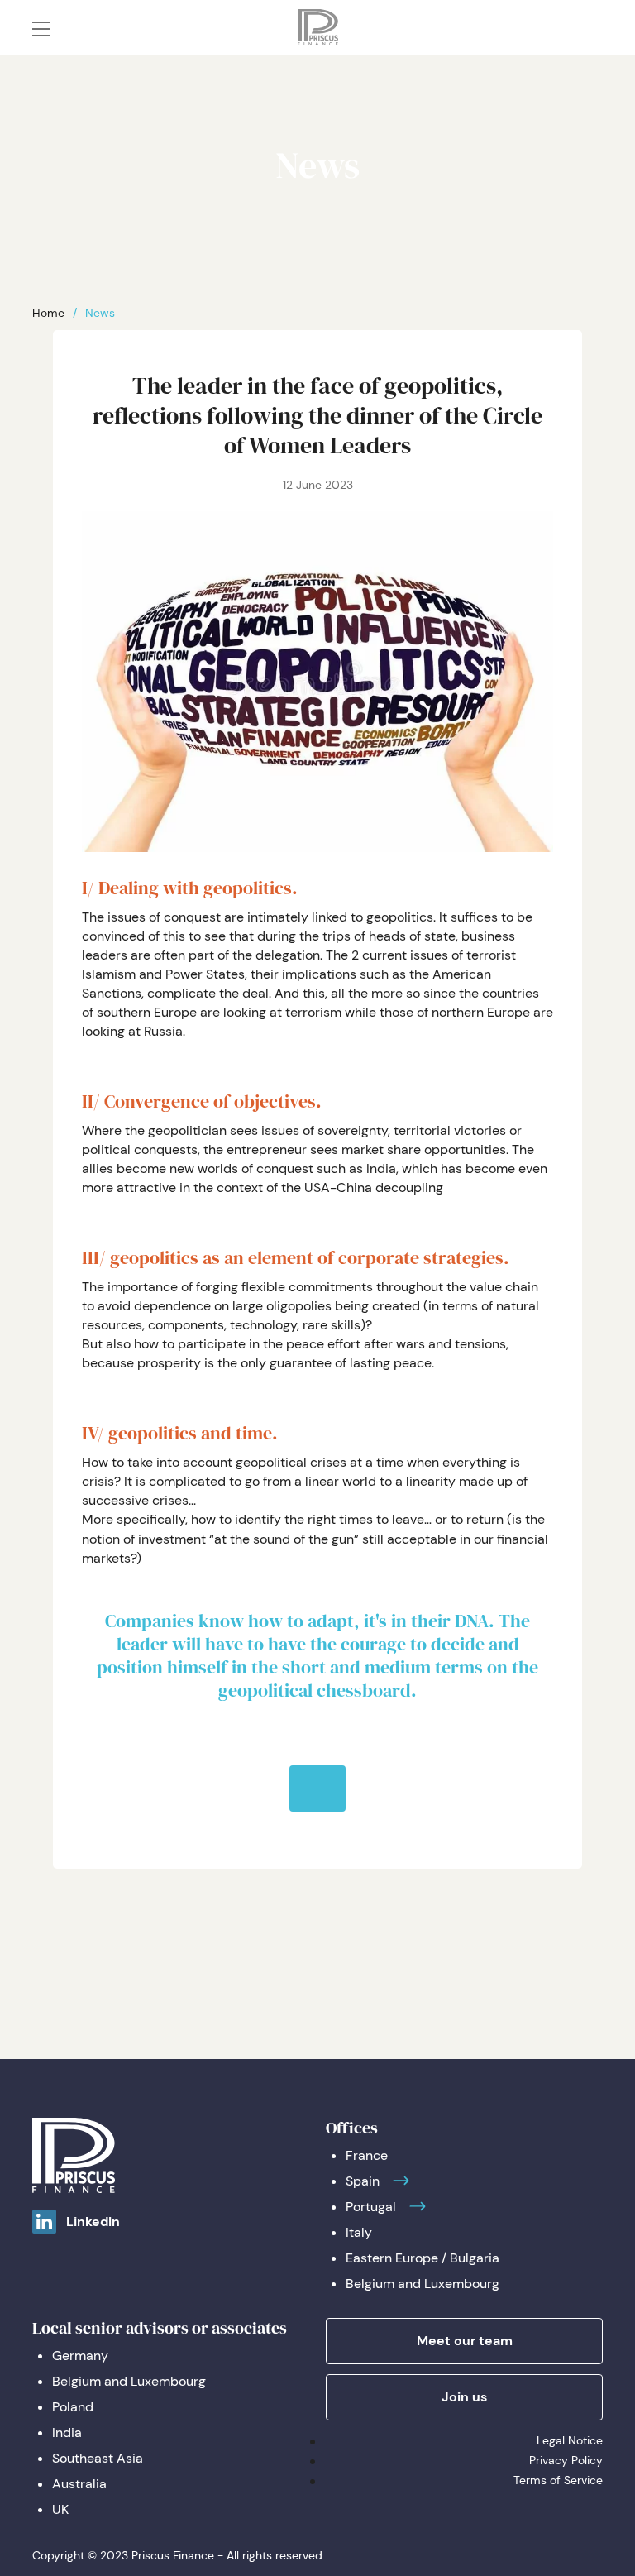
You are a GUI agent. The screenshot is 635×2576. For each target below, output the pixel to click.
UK (60, 2509)
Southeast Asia (98, 2458)
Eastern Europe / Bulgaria (423, 2258)
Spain (363, 2181)
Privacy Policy (566, 2460)
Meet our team (465, 2341)
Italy (359, 2232)
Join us (464, 2397)
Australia (79, 2484)
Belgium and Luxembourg (423, 2284)
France (367, 2155)
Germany (80, 2356)
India (67, 2432)
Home (48, 313)
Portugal (371, 2207)
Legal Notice (570, 2440)
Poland (73, 2407)
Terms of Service (558, 2480)
